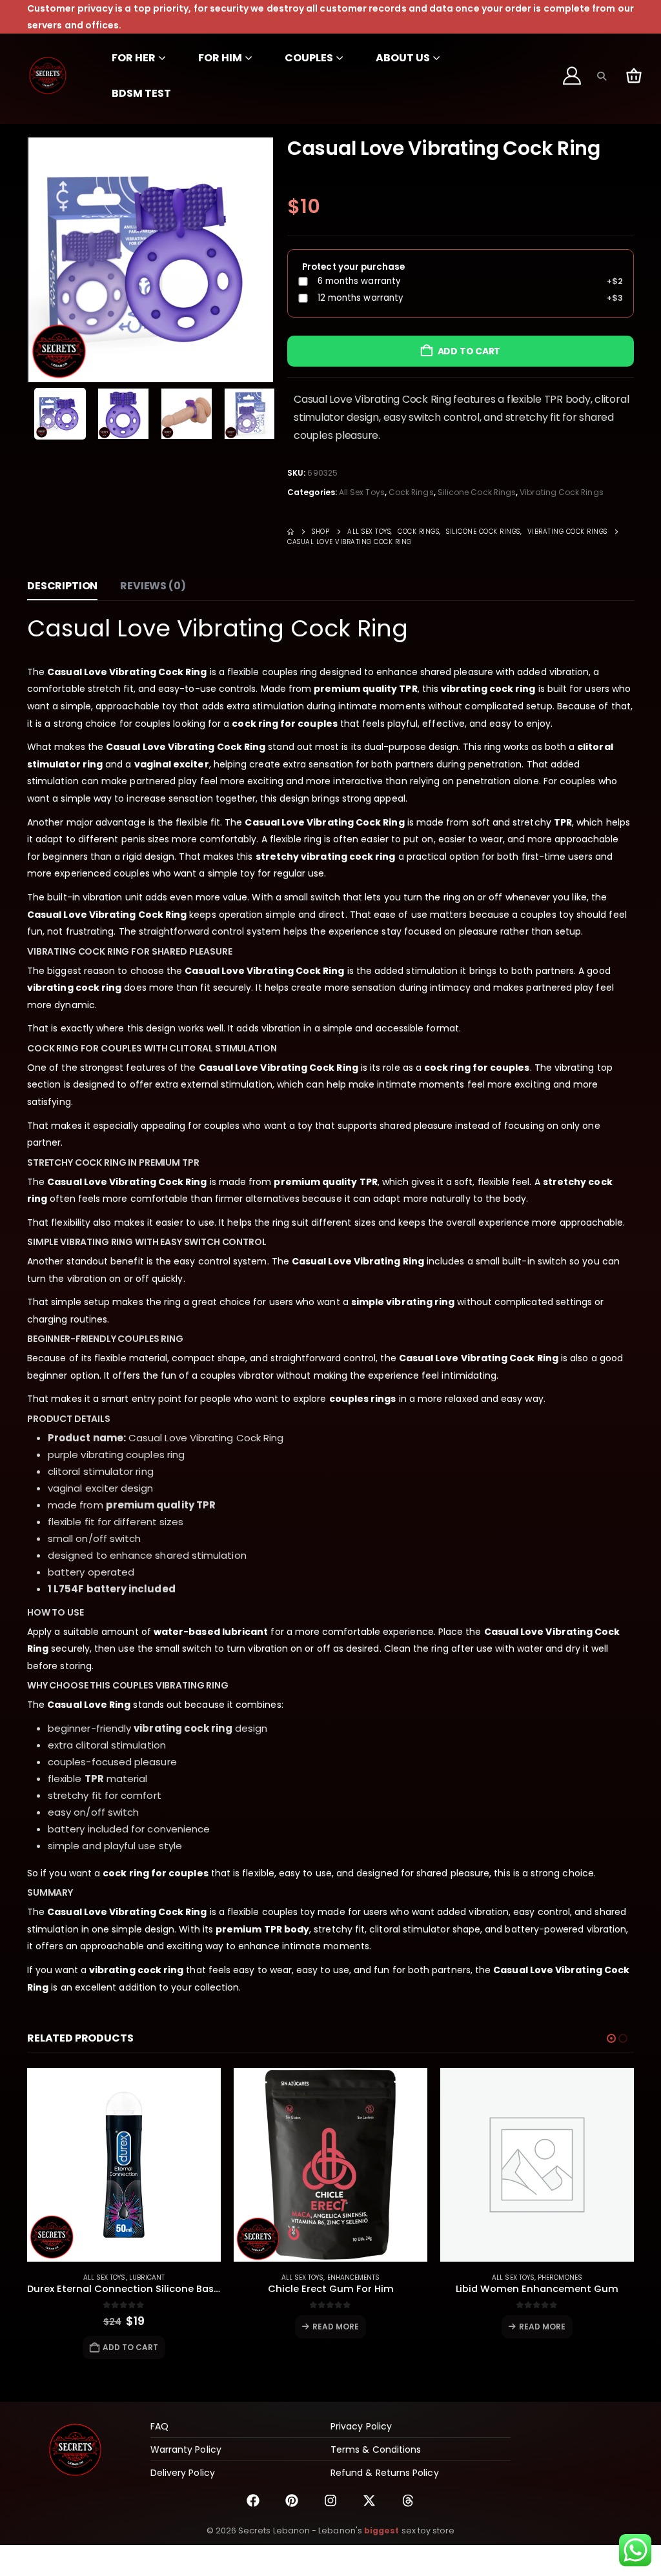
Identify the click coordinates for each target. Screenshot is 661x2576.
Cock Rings (411, 492)
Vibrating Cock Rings (561, 492)
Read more (336, 2327)
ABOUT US (403, 58)
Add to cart (469, 351)
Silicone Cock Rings (477, 492)
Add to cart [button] (131, 2347)
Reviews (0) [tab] (153, 586)
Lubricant (147, 2277)
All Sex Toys (362, 492)
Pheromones (560, 2277)
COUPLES (309, 58)
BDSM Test (141, 93)
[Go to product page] (124, 2165)
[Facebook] (253, 2500)
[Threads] (408, 2500)
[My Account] (573, 76)
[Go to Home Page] (290, 532)
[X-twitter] (369, 2500)
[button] (601, 76)
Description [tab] (62, 586)
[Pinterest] (292, 2500)
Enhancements (354, 2277)
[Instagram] (330, 2500)
